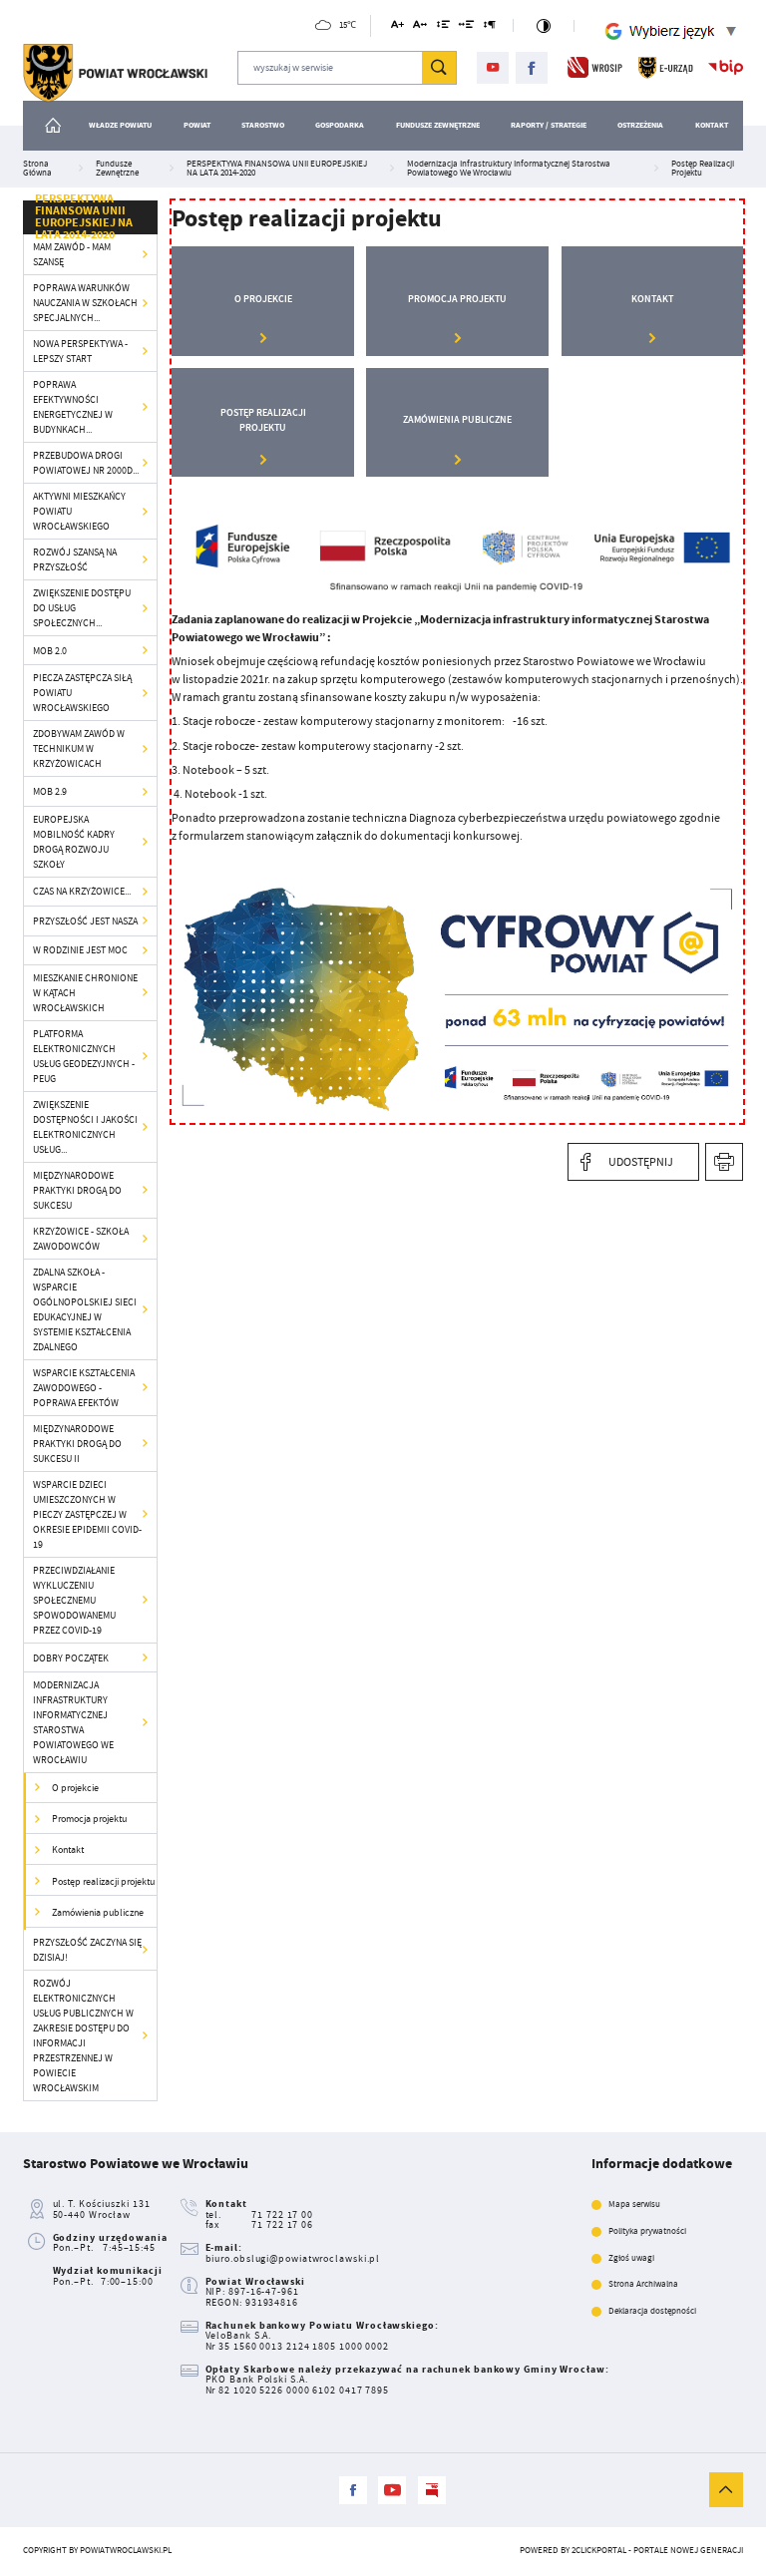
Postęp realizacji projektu (103, 1881)
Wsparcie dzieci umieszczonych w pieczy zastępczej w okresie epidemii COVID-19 (87, 1514)
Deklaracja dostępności (652, 2311)
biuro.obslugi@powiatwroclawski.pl (293, 2258)
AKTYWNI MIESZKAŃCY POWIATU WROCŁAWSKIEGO (79, 511)
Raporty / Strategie (549, 125)
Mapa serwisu (634, 2205)
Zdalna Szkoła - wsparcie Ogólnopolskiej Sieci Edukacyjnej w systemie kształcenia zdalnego (85, 1309)
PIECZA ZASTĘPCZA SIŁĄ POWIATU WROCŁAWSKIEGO (82, 693)
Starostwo (263, 125)
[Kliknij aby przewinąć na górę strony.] (726, 2489)
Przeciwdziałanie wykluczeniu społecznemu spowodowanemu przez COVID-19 (74, 1600)
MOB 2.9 (50, 791)
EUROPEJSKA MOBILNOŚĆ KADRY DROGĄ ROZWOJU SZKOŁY (74, 842)
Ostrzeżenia (640, 125)
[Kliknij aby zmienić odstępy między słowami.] (467, 27)
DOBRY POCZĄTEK (71, 1658)
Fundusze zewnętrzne (438, 125)
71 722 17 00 (282, 2214)
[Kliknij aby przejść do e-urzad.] (666, 67)
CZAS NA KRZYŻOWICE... (82, 891)
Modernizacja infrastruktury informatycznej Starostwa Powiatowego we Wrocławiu (73, 1722)
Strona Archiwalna (643, 2284)
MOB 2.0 (50, 651)
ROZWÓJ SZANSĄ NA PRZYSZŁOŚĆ (75, 559)
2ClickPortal (599, 2551)
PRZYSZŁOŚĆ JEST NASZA (85, 921)
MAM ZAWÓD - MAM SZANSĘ (72, 254)
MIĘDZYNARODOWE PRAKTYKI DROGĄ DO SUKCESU (77, 1190)
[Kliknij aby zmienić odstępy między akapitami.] (490, 27)
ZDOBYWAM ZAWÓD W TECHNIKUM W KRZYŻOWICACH (79, 748)
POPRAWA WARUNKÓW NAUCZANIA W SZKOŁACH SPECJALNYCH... (85, 303)
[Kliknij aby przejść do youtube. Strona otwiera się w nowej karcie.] (493, 68)
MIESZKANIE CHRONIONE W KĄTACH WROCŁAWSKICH (85, 993)
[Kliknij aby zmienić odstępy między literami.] (420, 27)
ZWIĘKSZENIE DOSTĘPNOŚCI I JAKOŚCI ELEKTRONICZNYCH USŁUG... (85, 1127)
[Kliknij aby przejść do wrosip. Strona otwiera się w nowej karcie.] (595, 67)
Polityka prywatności (647, 2231)
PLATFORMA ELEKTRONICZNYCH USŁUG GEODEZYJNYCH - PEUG (84, 1056)
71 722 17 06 (282, 2224)
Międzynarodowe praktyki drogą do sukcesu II (77, 1444)
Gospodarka (340, 125)
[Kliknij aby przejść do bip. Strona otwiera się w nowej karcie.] (726, 67)
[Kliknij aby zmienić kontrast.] (544, 25)
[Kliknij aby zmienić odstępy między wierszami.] (442, 27)
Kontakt (712, 125)
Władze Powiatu (120, 125)
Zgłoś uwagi (631, 2258)
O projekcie (75, 1788)
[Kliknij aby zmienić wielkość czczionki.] (397, 27)
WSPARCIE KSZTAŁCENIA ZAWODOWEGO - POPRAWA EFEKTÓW (84, 1388)
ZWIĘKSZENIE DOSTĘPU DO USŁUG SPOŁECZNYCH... (82, 608)
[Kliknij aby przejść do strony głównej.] (115, 73)
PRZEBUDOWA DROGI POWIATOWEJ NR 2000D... (86, 463)
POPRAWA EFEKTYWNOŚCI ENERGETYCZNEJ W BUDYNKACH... (73, 407)
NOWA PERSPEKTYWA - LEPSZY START (80, 351)
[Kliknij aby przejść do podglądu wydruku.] (725, 1162)
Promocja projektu (89, 1819)
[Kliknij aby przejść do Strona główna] (53, 126)
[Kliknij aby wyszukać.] (439, 68)
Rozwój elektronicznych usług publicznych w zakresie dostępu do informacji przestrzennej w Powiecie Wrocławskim (83, 2035)
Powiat (197, 125)
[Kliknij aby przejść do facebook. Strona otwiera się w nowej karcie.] (532, 68)
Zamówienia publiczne (98, 1912)
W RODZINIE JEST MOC (80, 950)
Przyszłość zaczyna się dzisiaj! (87, 1950)
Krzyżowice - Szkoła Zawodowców (81, 1239)
